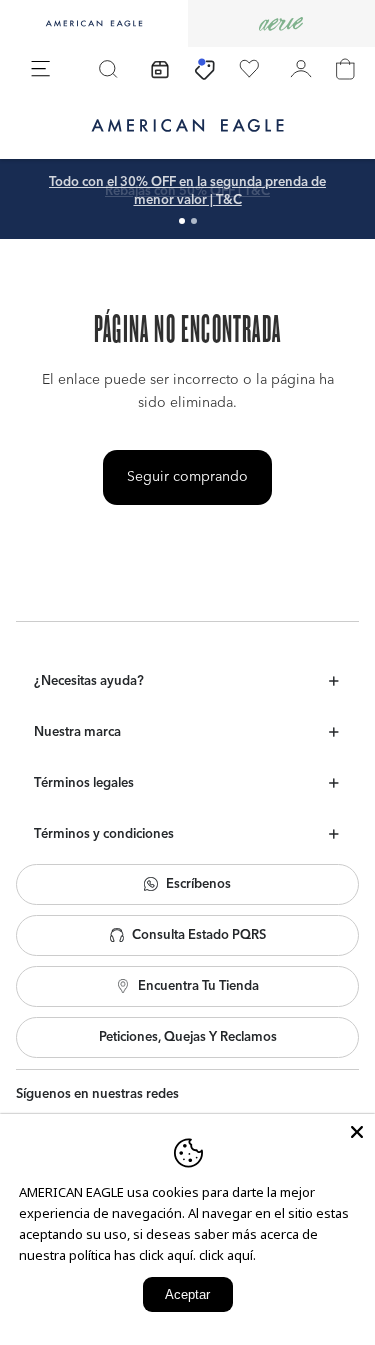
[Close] (357, 1132)
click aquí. (227, 1255)
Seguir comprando (187, 477)
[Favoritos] (249, 69)
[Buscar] (108, 69)
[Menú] (41, 69)
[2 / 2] (194, 221)
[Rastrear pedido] (160, 69)
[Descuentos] (205, 69)
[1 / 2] (182, 221)
